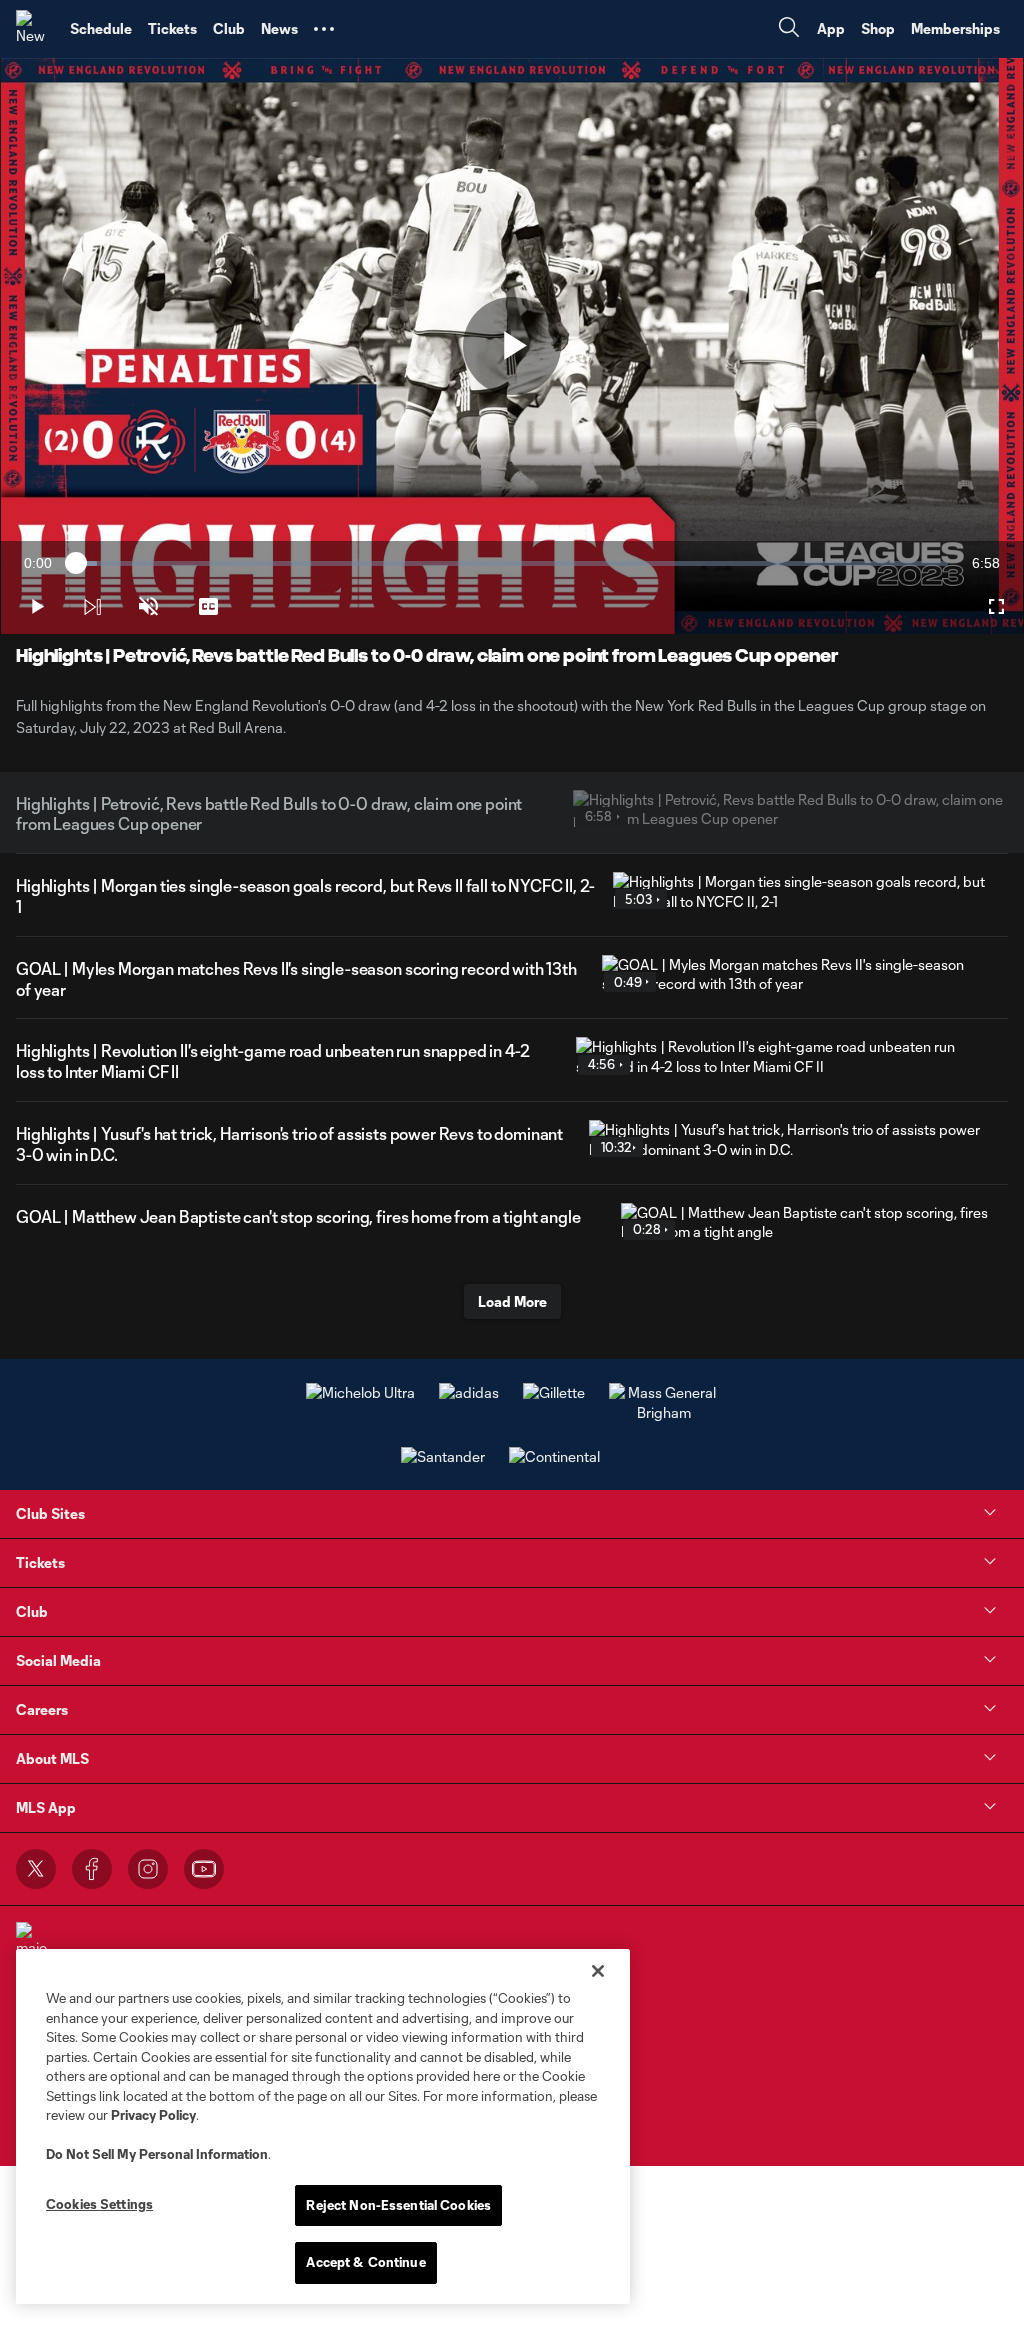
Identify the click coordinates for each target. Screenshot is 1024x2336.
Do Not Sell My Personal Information (157, 2154)
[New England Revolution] (35, 29)
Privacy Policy (153, 2115)
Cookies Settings (99, 2204)
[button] (324, 29)
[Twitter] (36, 1869)
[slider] (512, 563)
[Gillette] (554, 1392)
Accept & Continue (365, 2262)
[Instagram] (148, 1869)
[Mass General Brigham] (664, 1412)
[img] (92, 607)
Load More (512, 1301)
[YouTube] (204, 1869)
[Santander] (443, 1456)
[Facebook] (92, 1869)
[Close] (598, 1971)
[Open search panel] (789, 29)
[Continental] (554, 1456)
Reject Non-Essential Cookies (398, 2205)
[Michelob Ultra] (360, 1392)
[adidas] (469, 1392)
